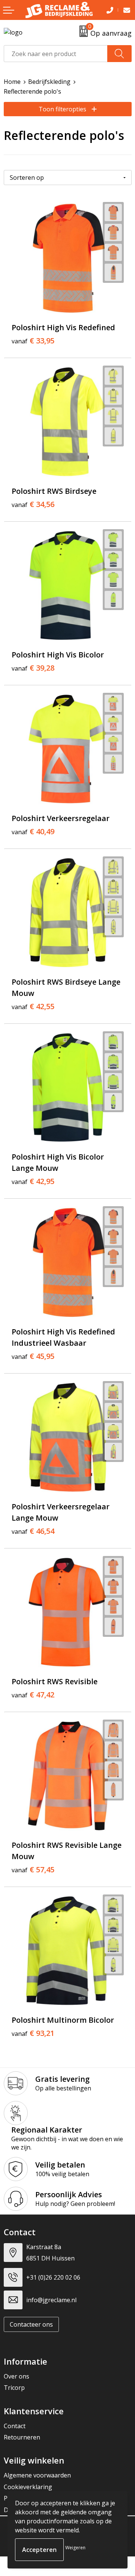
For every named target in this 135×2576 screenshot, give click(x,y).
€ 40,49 (33, 832)
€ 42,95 (33, 1181)
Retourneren (22, 2437)
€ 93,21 (33, 2033)
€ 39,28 (33, 668)
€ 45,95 (33, 1356)
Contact (15, 2426)
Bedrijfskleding (49, 82)
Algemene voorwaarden (37, 2475)
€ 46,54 (33, 1531)
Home (12, 82)
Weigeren (75, 2548)
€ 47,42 (33, 1695)
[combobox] (56, 54)
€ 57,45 (33, 1870)
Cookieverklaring (28, 2487)
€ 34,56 (33, 504)
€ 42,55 (33, 1006)
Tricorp (14, 2388)
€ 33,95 (33, 341)
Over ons (16, 2376)
